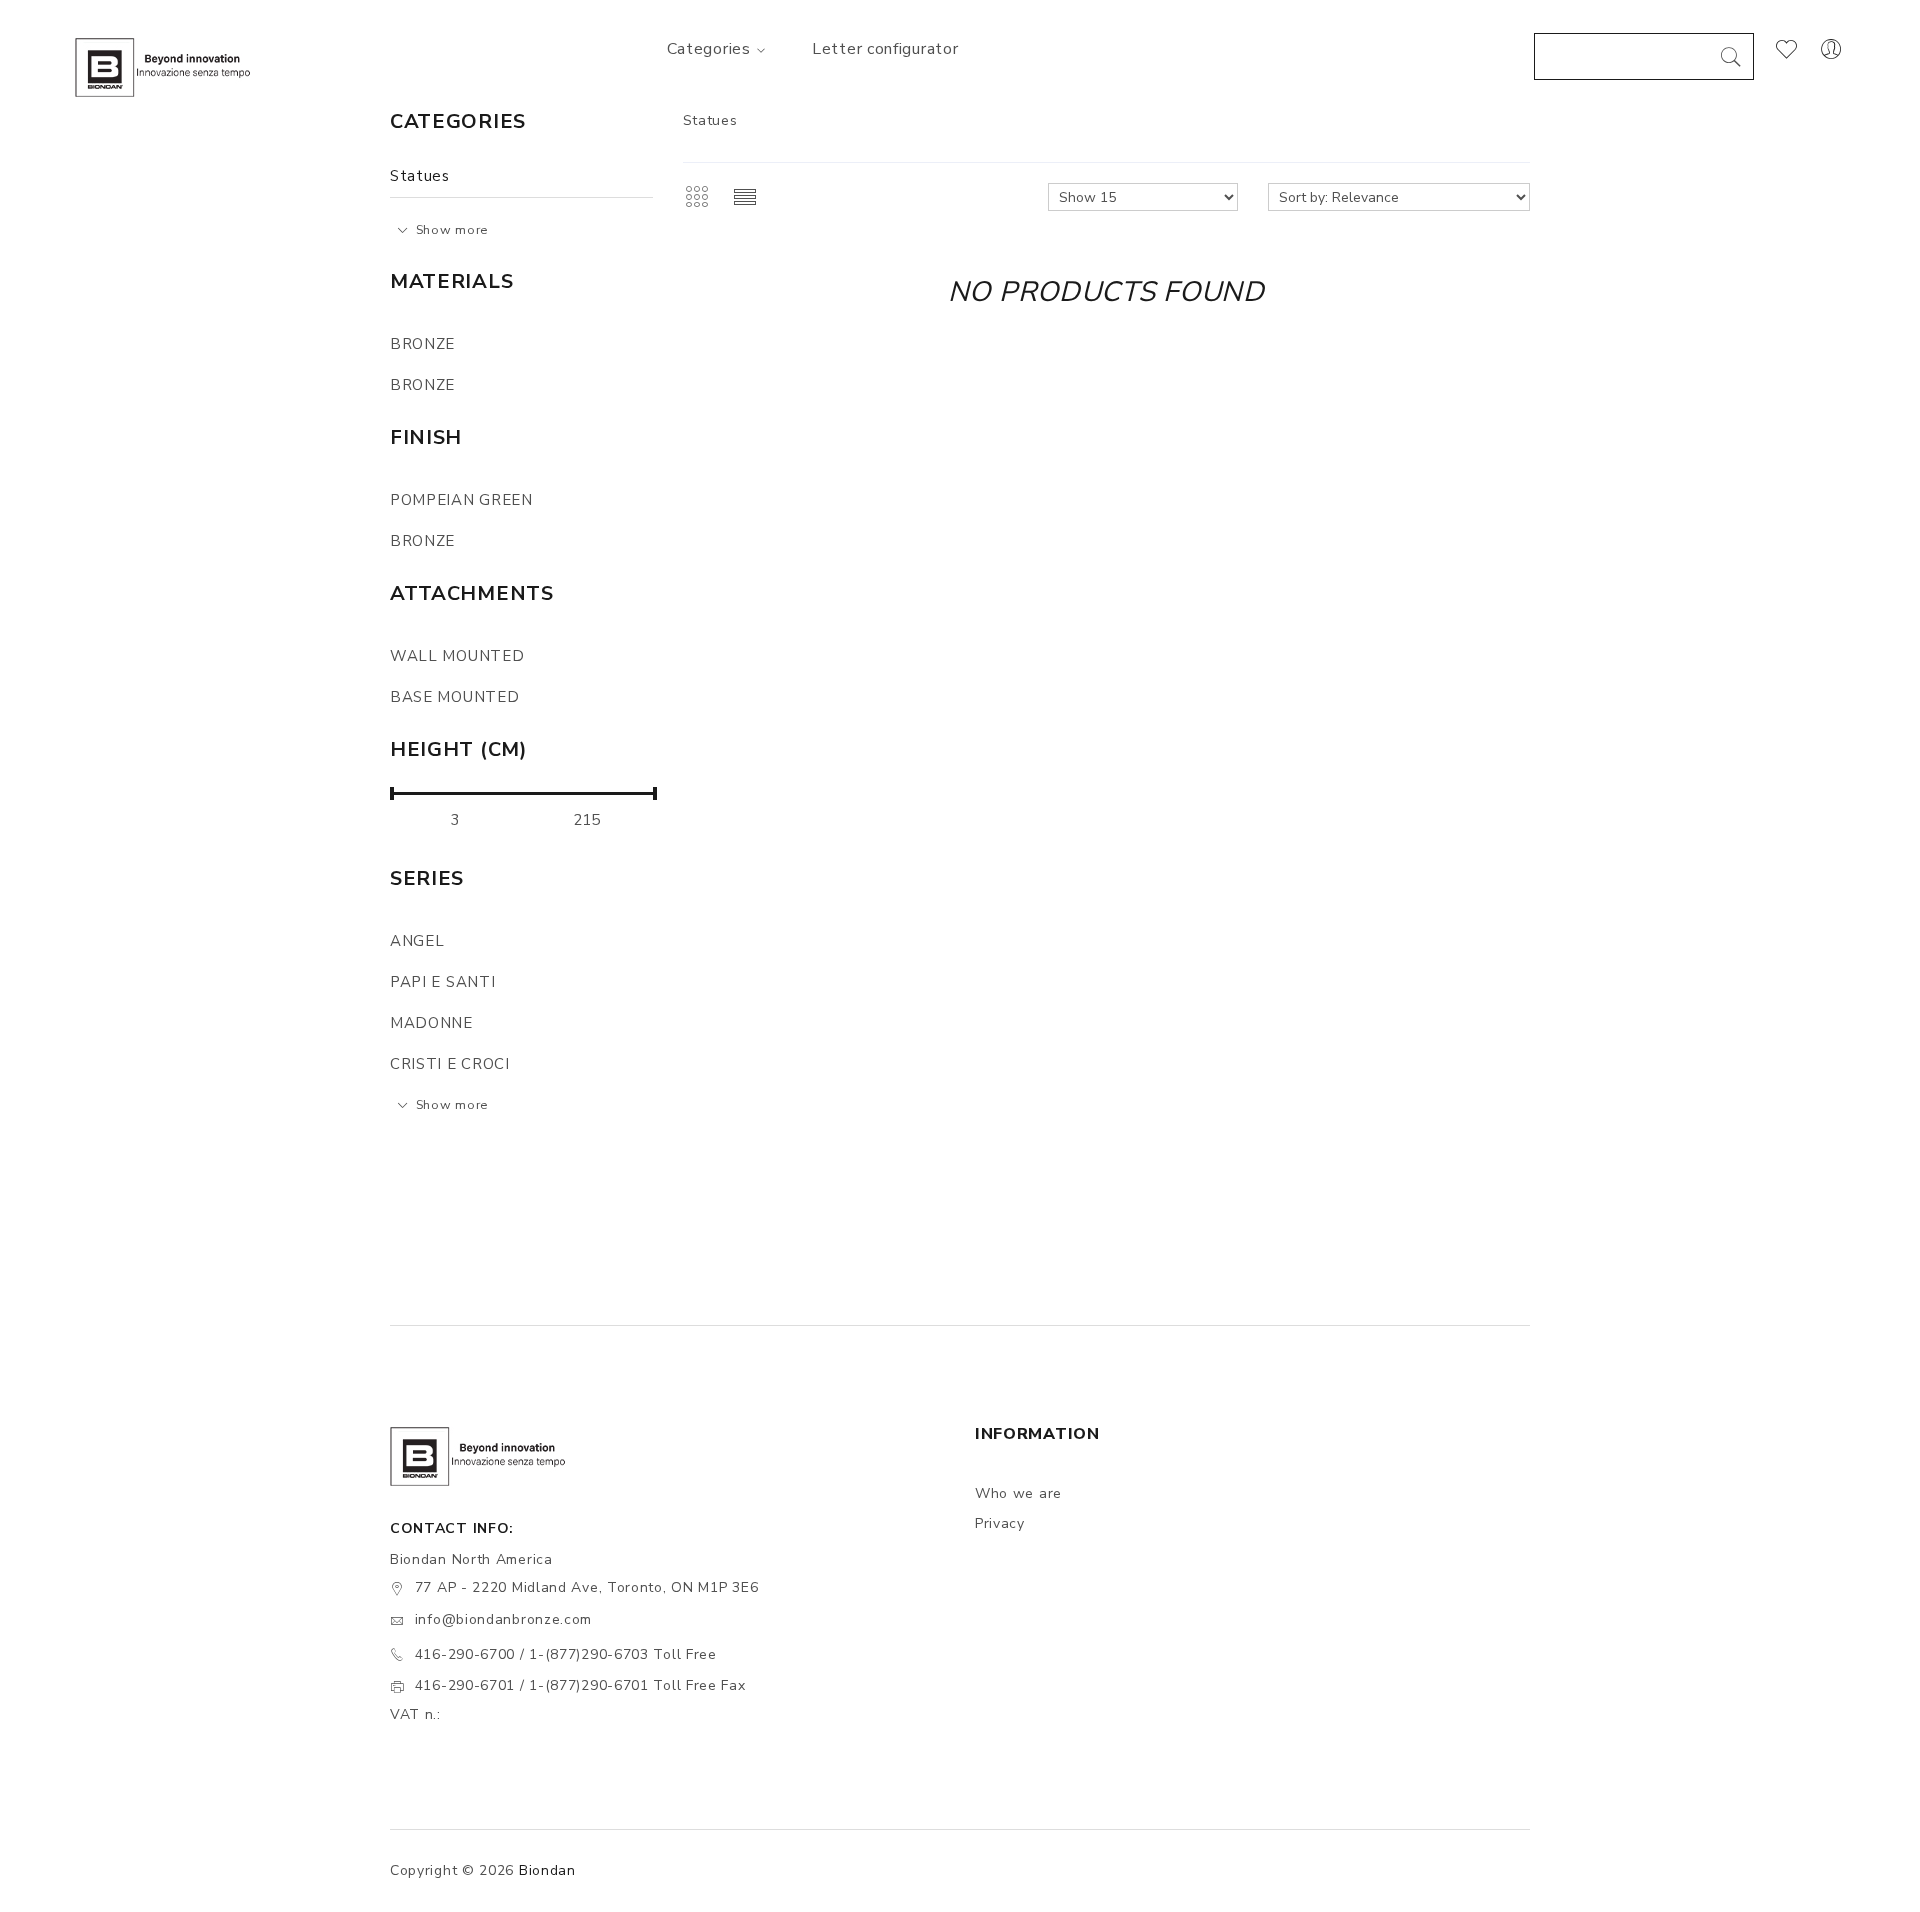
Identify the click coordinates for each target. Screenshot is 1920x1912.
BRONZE (422, 344)
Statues (420, 176)
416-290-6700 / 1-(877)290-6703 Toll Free (566, 1654)
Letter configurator (885, 49)
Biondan (547, 1870)
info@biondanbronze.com (503, 1619)
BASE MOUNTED (454, 697)
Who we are (1018, 1493)
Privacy (1000, 1523)
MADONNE (431, 1023)
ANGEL (417, 941)
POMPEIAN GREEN (461, 500)
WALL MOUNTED (457, 656)
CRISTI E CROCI (450, 1064)
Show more (452, 229)
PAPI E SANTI (442, 982)
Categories (709, 49)
